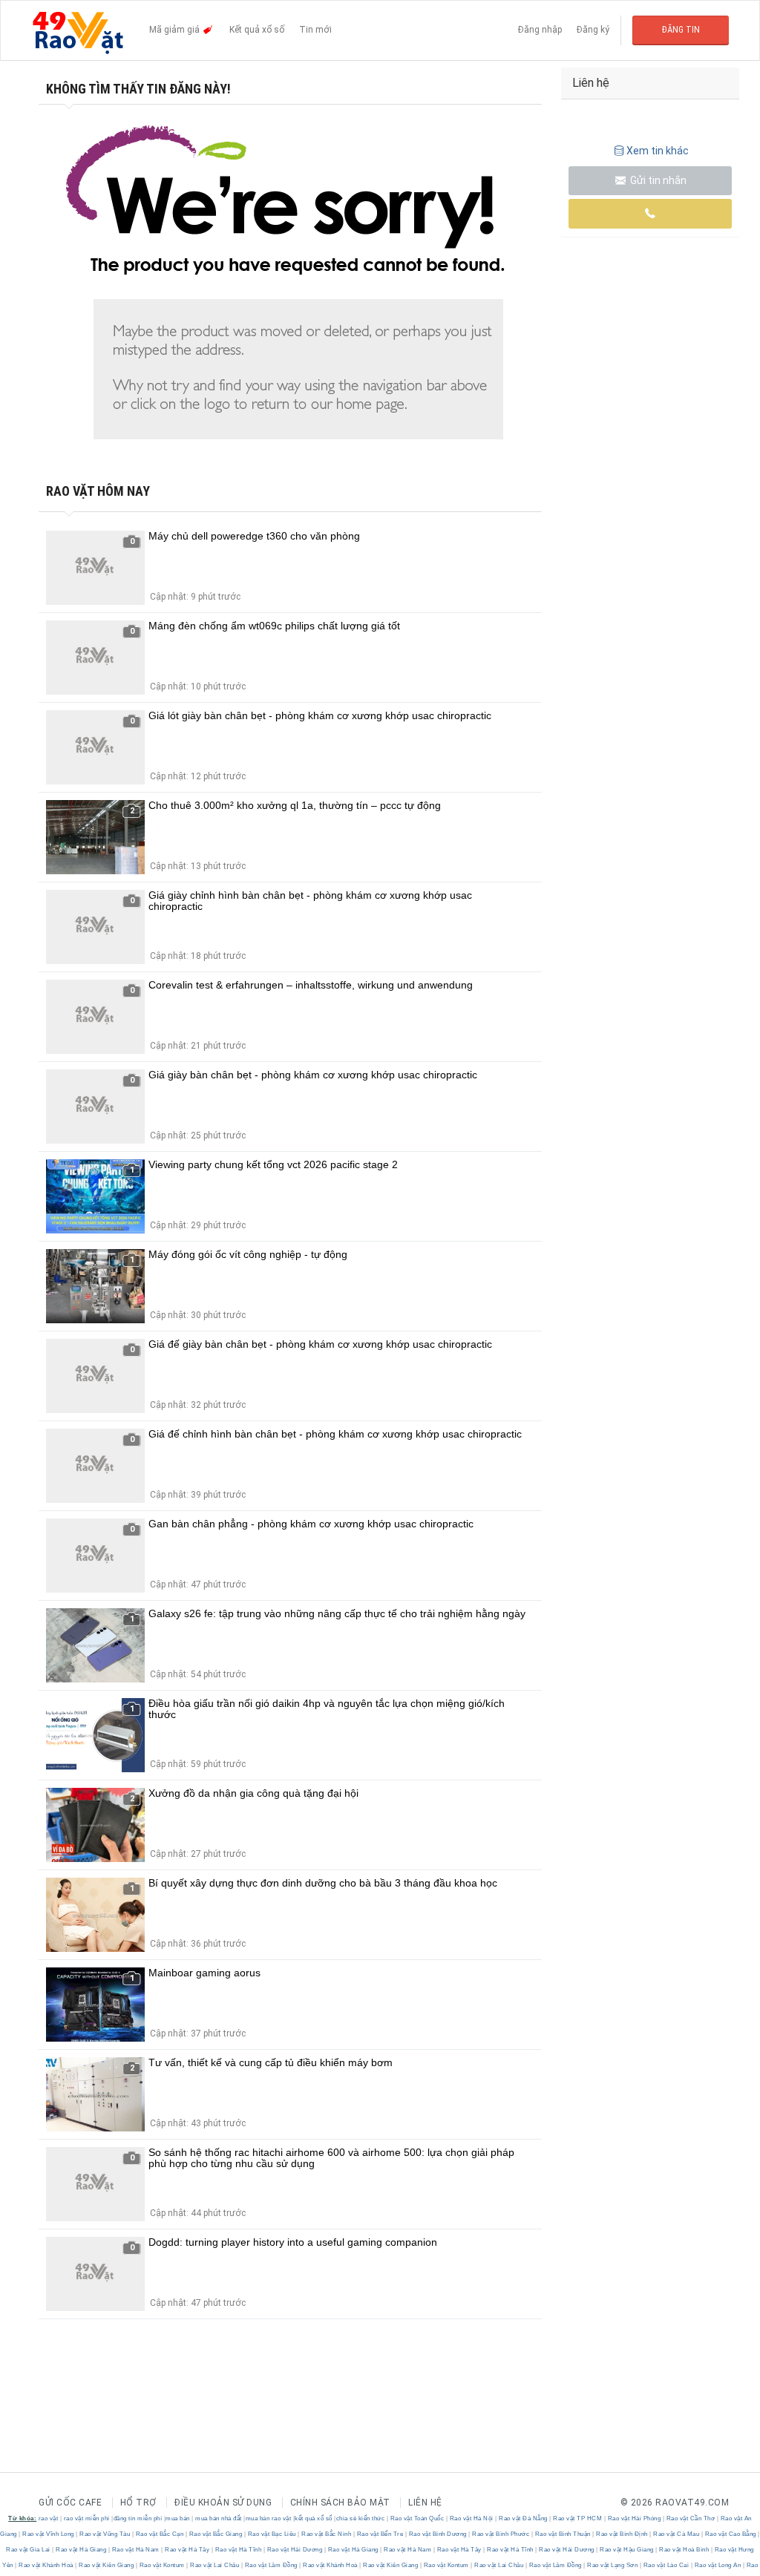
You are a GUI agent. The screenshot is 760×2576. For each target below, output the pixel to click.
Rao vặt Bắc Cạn (160, 2534)
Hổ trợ (138, 2503)
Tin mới (315, 30)
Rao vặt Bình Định (622, 2534)
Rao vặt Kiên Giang (107, 2565)
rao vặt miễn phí (87, 2518)
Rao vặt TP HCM (578, 2518)
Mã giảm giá (176, 30)
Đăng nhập (540, 30)
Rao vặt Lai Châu (215, 2565)
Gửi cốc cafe (70, 2503)
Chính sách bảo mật (340, 2503)
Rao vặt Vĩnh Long (49, 2534)
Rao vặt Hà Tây (187, 2550)
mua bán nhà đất (219, 2518)
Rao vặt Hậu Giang (627, 2550)
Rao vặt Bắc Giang (216, 2534)
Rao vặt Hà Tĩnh (238, 2550)
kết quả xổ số (314, 2518)
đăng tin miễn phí (138, 2518)
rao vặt (49, 2518)
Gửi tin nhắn (657, 180)
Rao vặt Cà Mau (677, 2534)
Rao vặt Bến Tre (380, 2534)
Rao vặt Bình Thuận (563, 2534)
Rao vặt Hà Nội (471, 2518)
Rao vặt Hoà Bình (684, 2550)
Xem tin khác (658, 151)
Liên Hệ (425, 2503)
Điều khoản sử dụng (223, 2503)
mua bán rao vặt (269, 2518)
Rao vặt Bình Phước (501, 2534)
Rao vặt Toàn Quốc (417, 2518)
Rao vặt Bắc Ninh (327, 2534)
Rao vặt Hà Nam (135, 2550)
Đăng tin (681, 30)
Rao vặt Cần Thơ (691, 2518)
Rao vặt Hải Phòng (634, 2518)
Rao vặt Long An (718, 2565)
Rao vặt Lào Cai (666, 2565)
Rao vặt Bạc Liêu (272, 2534)
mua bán (178, 2518)
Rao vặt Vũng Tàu (105, 2534)
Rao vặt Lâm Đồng (271, 2565)
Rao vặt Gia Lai (29, 2550)
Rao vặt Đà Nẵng (524, 2518)
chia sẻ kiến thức (361, 2518)
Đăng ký (593, 30)
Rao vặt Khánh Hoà (46, 2565)
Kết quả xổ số (257, 30)
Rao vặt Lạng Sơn (613, 2565)
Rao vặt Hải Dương (295, 2550)
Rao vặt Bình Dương (438, 2534)
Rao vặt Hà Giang (81, 2550)
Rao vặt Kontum (162, 2565)
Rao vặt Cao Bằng (730, 2534)
